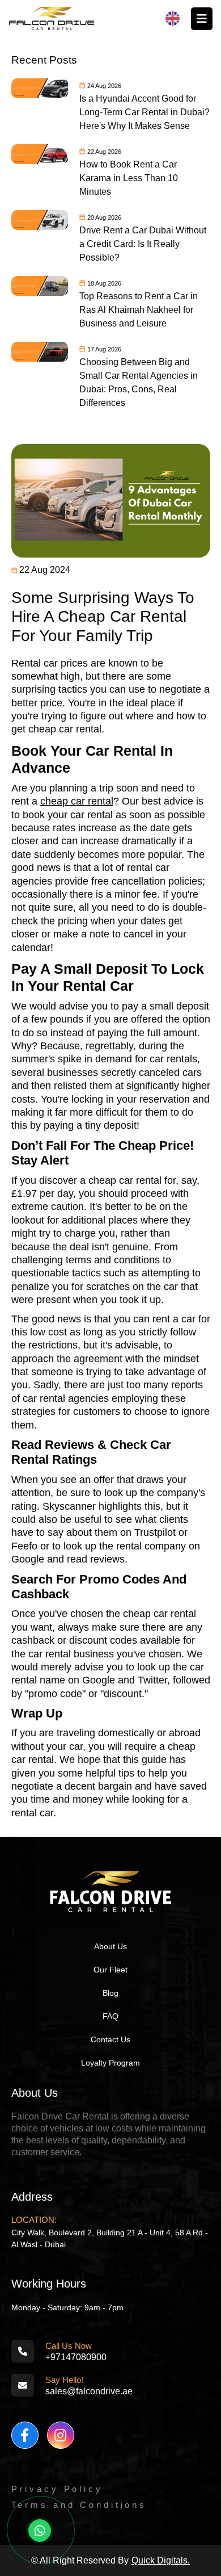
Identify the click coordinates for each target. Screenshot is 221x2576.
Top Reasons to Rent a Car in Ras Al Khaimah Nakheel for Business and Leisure (139, 310)
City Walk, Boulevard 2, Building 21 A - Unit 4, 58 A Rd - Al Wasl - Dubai (110, 2238)
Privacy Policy (57, 2489)
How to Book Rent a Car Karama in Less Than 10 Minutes (129, 178)
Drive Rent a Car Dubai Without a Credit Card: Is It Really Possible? (143, 244)
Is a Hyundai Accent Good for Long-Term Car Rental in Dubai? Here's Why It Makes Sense (144, 112)
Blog (110, 1993)
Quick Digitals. (161, 2560)
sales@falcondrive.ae (89, 2391)
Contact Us (110, 2039)
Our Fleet (110, 1970)
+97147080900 (76, 2357)
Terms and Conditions (79, 2505)
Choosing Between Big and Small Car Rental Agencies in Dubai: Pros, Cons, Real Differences (139, 382)
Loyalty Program (110, 2063)
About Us (110, 1946)
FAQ (110, 2016)
